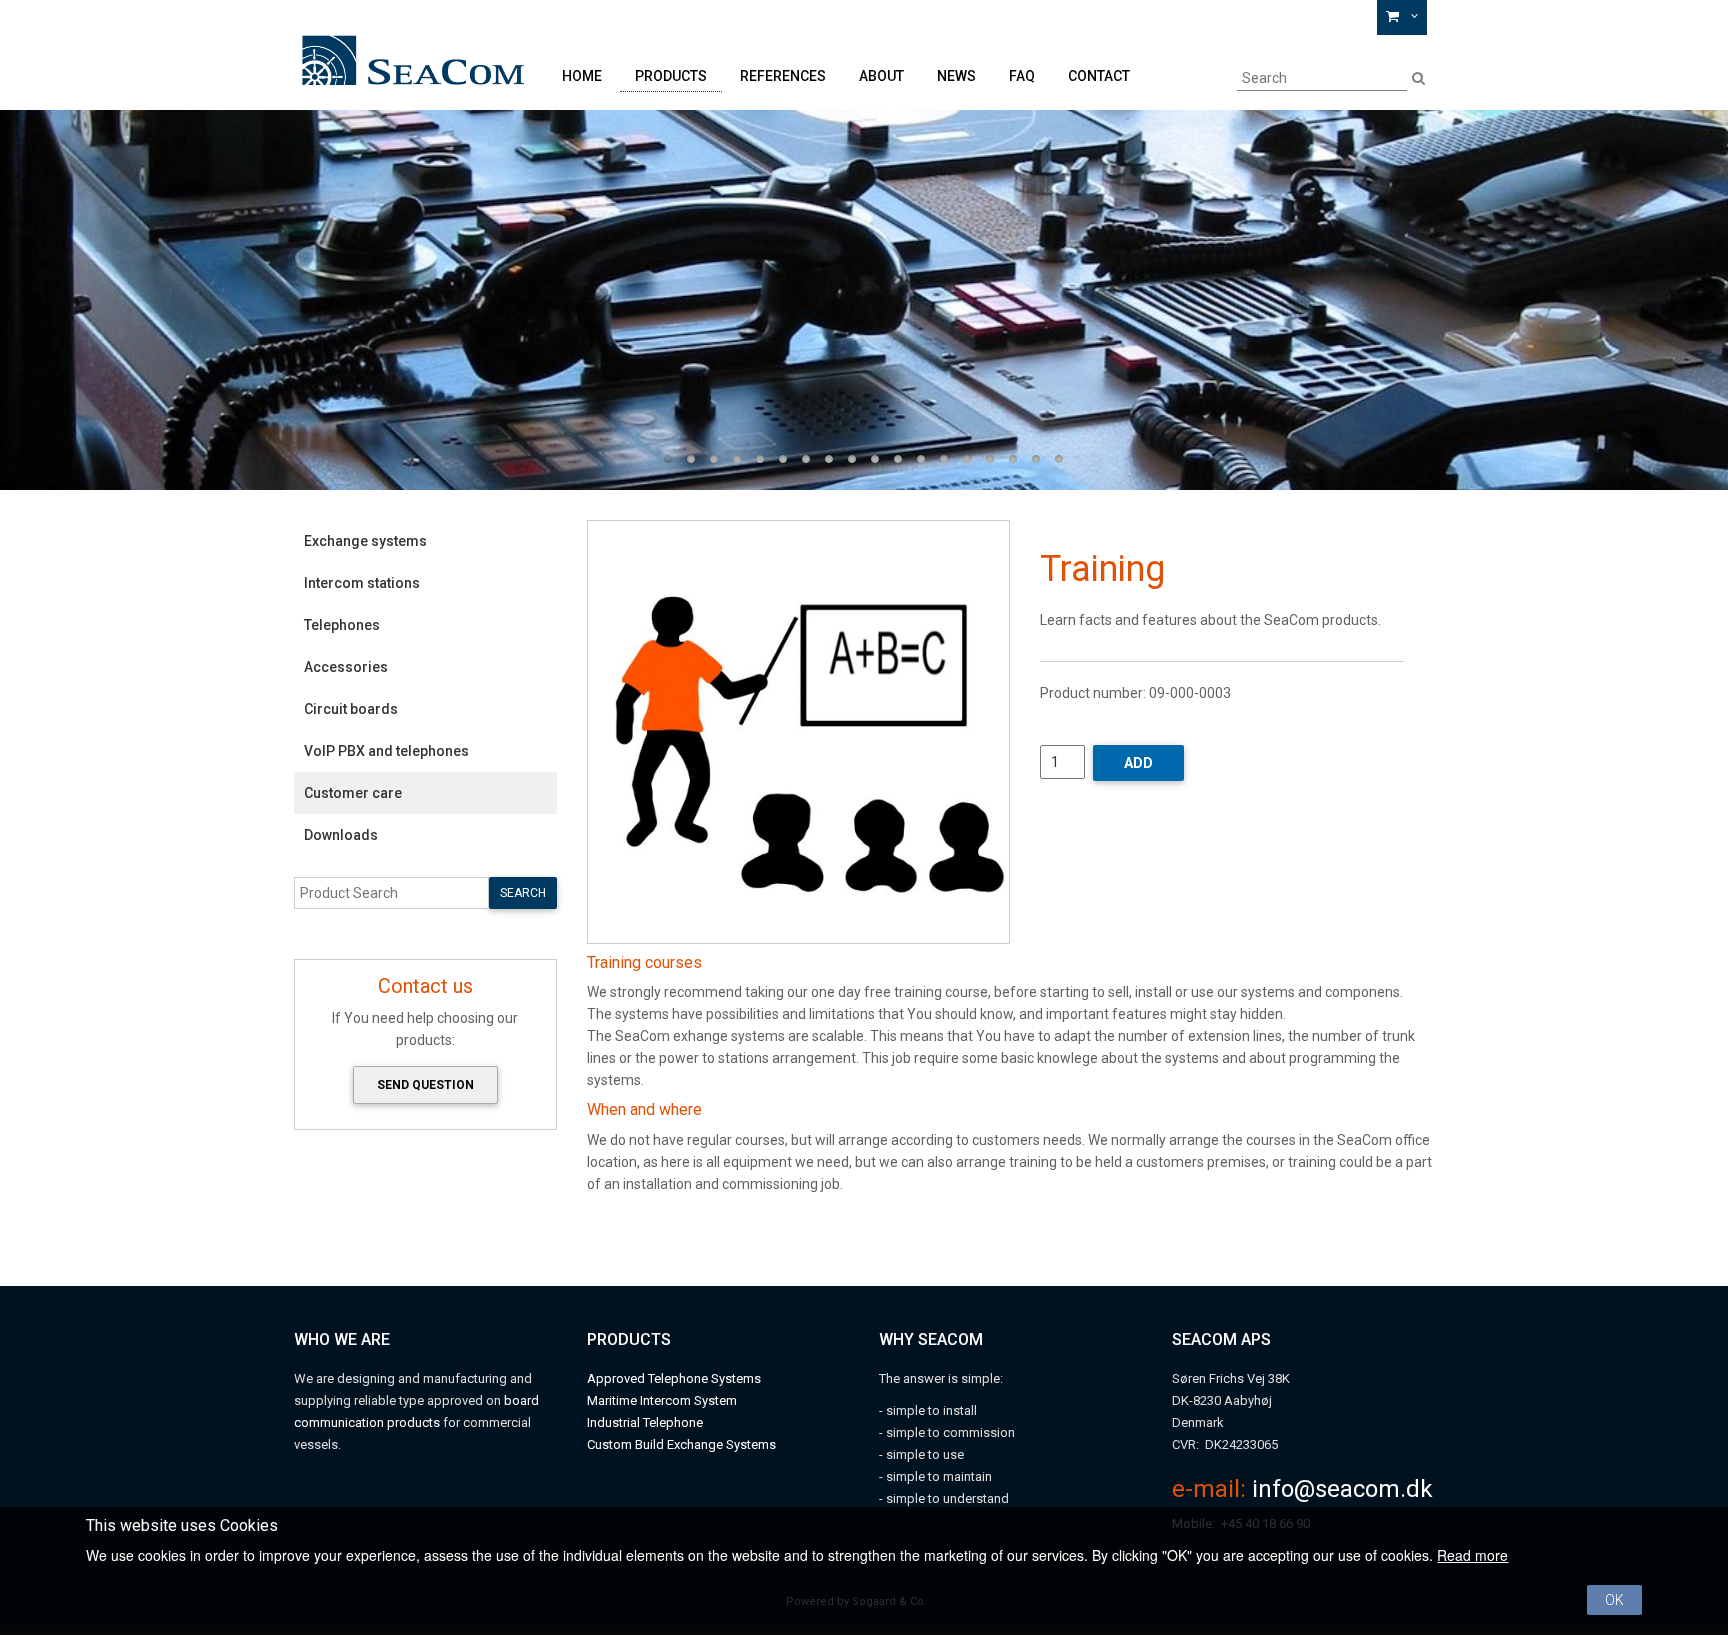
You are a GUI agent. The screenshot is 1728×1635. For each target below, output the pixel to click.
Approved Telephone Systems (674, 1378)
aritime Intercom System (667, 1400)
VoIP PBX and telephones (386, 751)
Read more (1472, 1555)
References (783, 76)
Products (671, 76)
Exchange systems (365, 541)
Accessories (346, 667)
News (956, 76)
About (881, 76)
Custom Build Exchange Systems (681, 1444)
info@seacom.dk (1342, 1489)
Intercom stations (362, 583)
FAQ (1022, 76)
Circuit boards (351, 709)
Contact (1099, 76)
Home (582, 76)
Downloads (341, 835)
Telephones (342, 625)
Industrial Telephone (645, 1422)
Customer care (353, 793)
